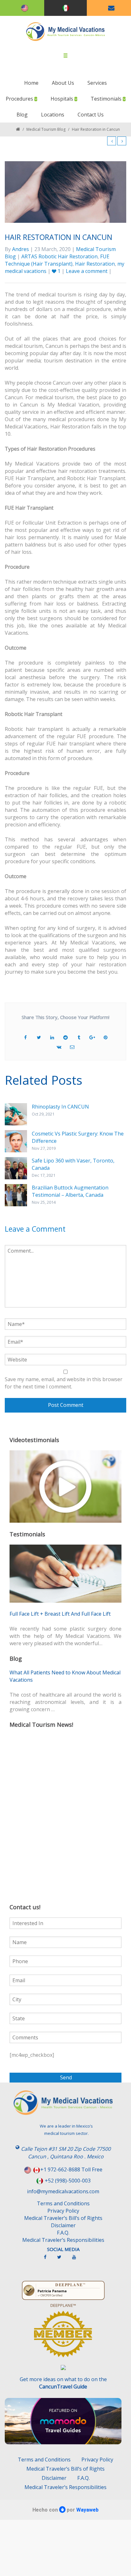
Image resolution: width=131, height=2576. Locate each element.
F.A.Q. (63, 2233)
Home (31, 83)
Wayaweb (87, 2510)
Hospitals (62, 99)
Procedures (20, 99)
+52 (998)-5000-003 (68, 2181)
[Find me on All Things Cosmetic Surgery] (63, 2337)
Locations (53, 115)
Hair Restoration (95, 264)
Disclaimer (63, 2225)
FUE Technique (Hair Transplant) (57, 260)
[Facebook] (48, 2260)
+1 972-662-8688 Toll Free (71, 2169)
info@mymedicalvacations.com (63, 2191)
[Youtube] (77, 2260)
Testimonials (107, 99)
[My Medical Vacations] (66, 32)
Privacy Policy (63, 2211)
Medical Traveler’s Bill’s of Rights (63, 2218)
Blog (22, 115)
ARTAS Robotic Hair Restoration (59, 256)
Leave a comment (87, 271)
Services (97, 83)
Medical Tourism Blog (46, 129)
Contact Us (91, 115)
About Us (63, 83)
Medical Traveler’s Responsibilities (63, 2240)
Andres (21, 249)
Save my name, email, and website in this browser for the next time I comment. (64, 1383)
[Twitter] (62, 2260)
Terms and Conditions (63, 2203)
